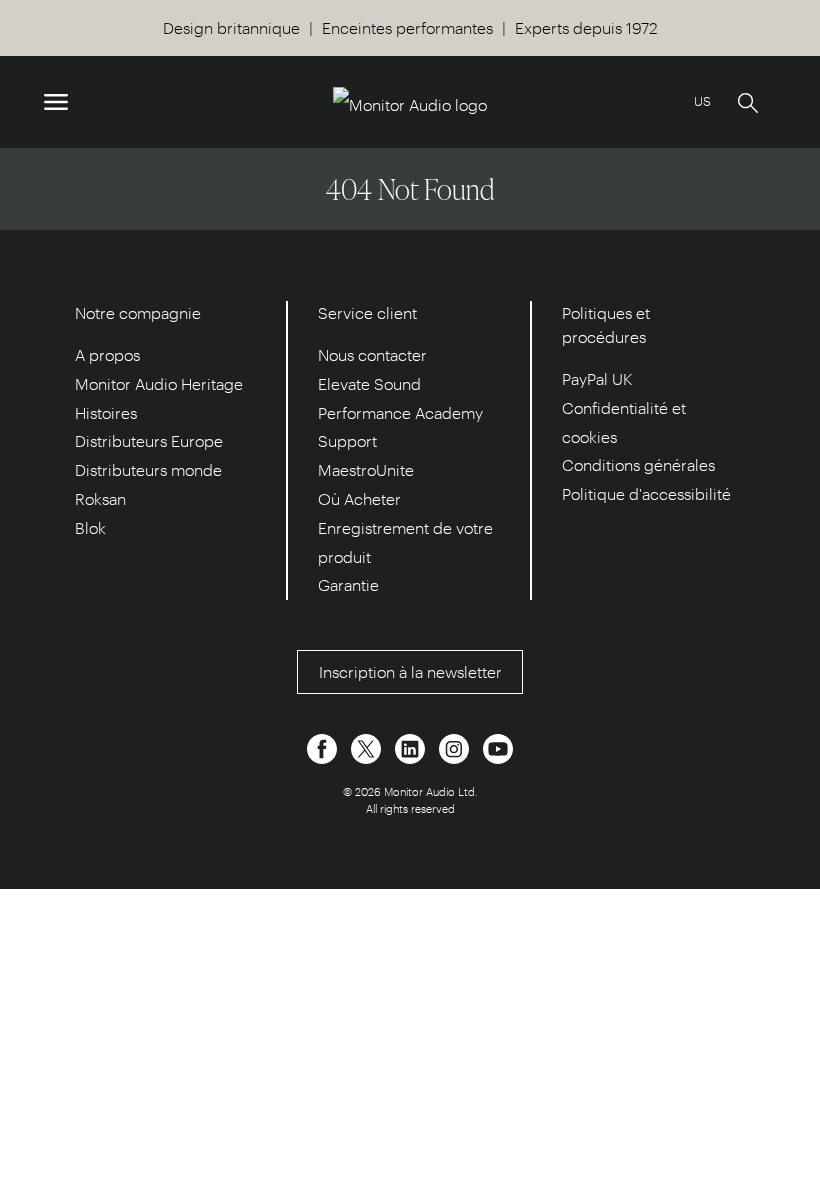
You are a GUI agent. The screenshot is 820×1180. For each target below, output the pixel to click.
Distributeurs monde (148, 469)
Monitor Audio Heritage (159, 383)
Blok (90, 527)
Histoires (106, 412)
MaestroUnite (366, 469)
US (702, 100)
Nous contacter (372, 354)
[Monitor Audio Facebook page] (324, 746)
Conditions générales (638, 464)
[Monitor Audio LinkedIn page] (412, 746)
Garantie (348, 584)
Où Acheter (359, 498)
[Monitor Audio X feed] (368, 746)
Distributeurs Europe (149, 440)
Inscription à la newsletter (410, 671)
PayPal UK (597, 378)
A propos (107, 354)
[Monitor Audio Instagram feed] (456, 746)
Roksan (100, 498)
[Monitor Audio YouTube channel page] (498, 746)
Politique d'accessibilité (646, 493)
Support (347, 440)
